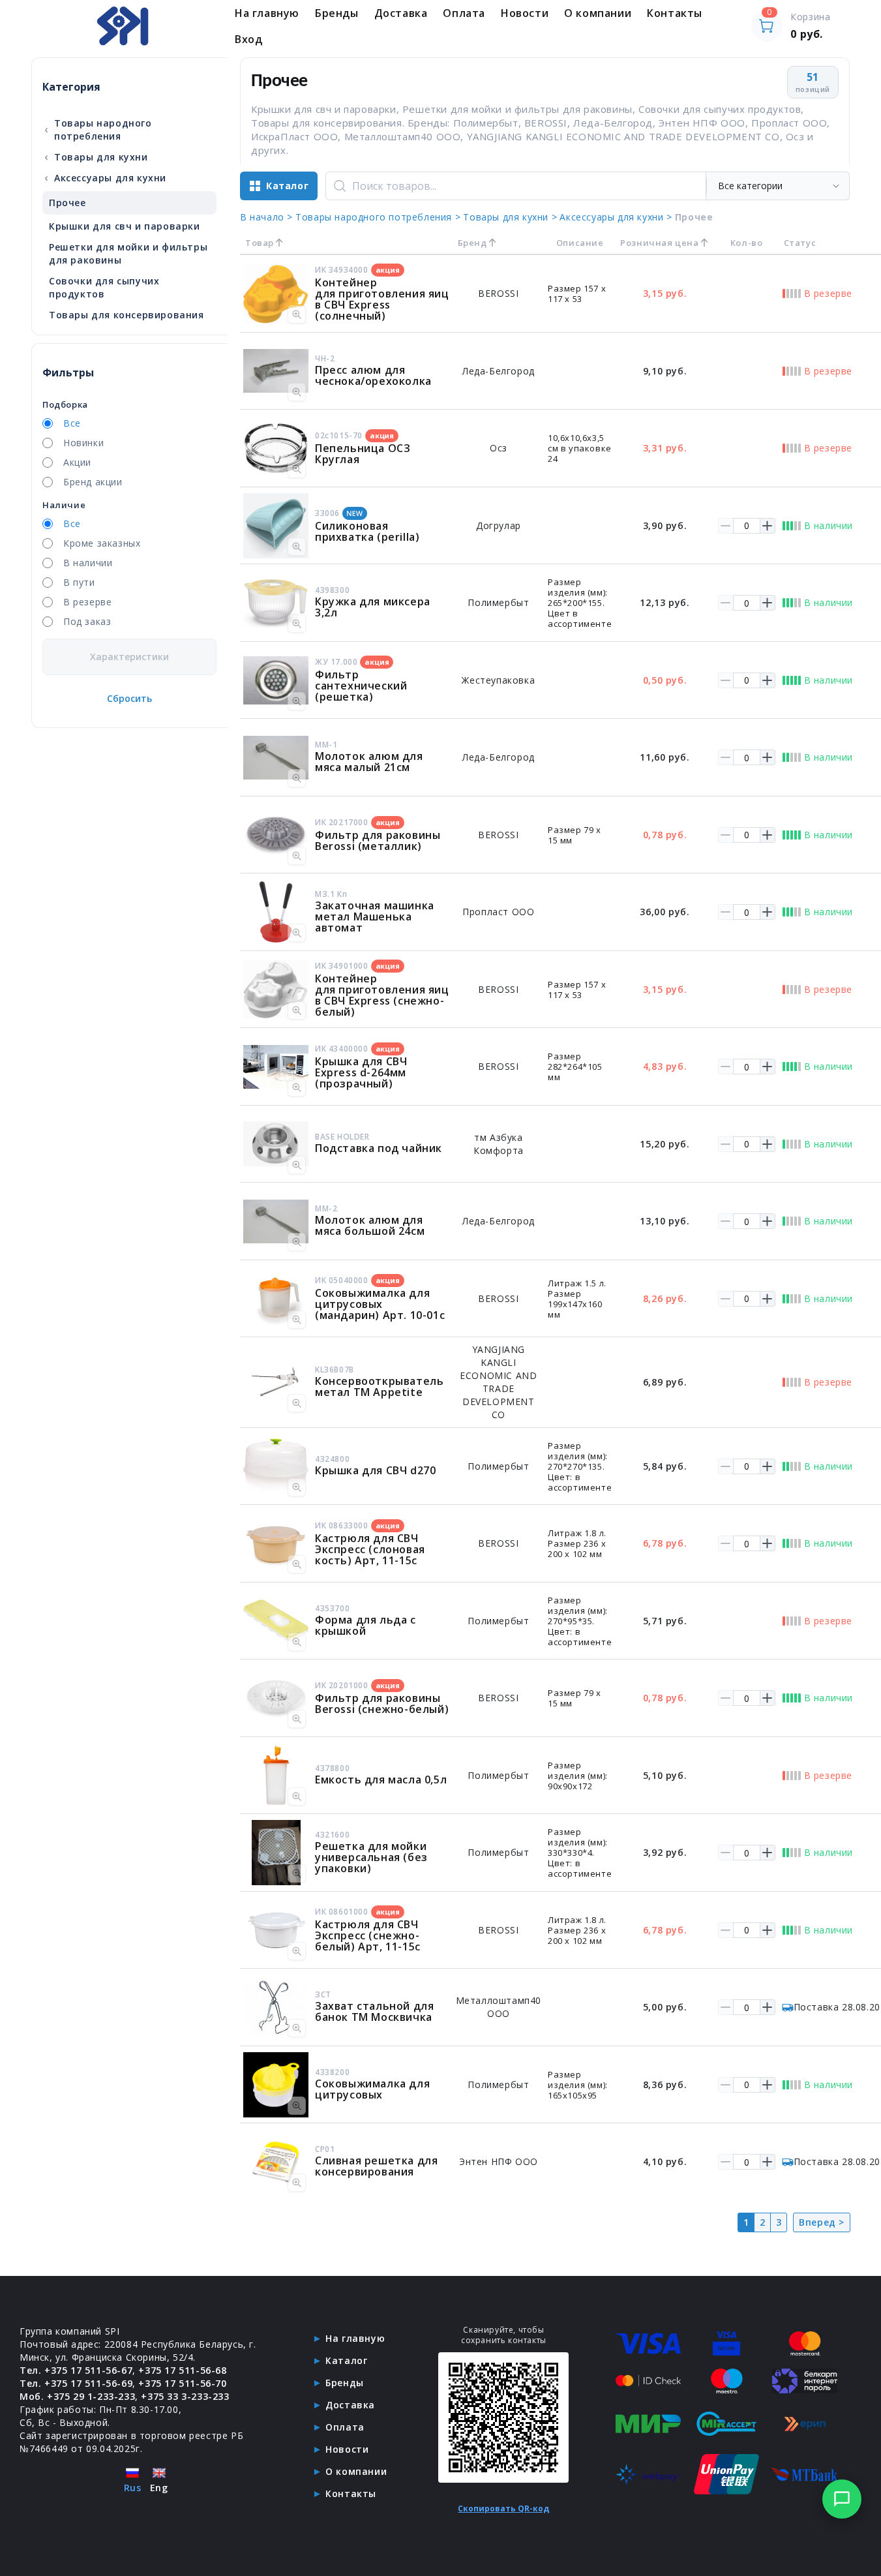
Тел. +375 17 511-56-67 (76, 2370)
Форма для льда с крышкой (366, 1625)
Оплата (464, 13)
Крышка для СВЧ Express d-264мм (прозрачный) (361, 1072)
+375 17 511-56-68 (182, 2370)
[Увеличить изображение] (297, 314)
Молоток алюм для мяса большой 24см (370, 1225)
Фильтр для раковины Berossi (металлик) (378, 841)
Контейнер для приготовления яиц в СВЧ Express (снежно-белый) (382, 995)
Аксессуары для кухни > (616, 217)
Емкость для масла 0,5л (381, 1780)
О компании (598, 13)
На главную (267, 13)
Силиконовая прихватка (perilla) (367, 531)
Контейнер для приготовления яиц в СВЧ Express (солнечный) (382, 299)
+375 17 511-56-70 (182, 2383)
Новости (525, 13)
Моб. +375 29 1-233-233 (77, 2396)
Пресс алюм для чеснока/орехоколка (373, 375)
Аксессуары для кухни (105, 177)
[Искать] (340, 186)
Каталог (346, 2360)
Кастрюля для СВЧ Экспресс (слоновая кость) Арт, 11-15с (370, 1549)
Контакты (675, 13)
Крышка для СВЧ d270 (375, 1470)
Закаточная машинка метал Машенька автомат (375, 917)
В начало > (266, 217)
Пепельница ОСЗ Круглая (363, 454)
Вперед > (822, 2222)
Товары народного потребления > (378, 217)
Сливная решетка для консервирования (376, 2166)
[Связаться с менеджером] (842, 2499)
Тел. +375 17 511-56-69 (76, 2383)
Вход (248, 39)
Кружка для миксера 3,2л (373, 607)
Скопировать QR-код (503, 2508)
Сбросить (129, 698)
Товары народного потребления (98, 129)
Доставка (401, 13)
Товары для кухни (96, 157)
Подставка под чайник (379, 1148)
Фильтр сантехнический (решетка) (361, 686)
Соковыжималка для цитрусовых (372, 2089)
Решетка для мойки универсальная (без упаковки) (371, 1857)
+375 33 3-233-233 (185, 2396)
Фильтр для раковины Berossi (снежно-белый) (382, 1704)
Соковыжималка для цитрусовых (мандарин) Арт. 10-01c (380, 1304)
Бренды (337, 13)
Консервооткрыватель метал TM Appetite (379, 1386)
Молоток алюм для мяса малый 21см (369, 762)
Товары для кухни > (510, 217)
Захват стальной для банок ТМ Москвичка (374, 2011)
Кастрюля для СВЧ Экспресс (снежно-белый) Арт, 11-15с (368, 1935)
